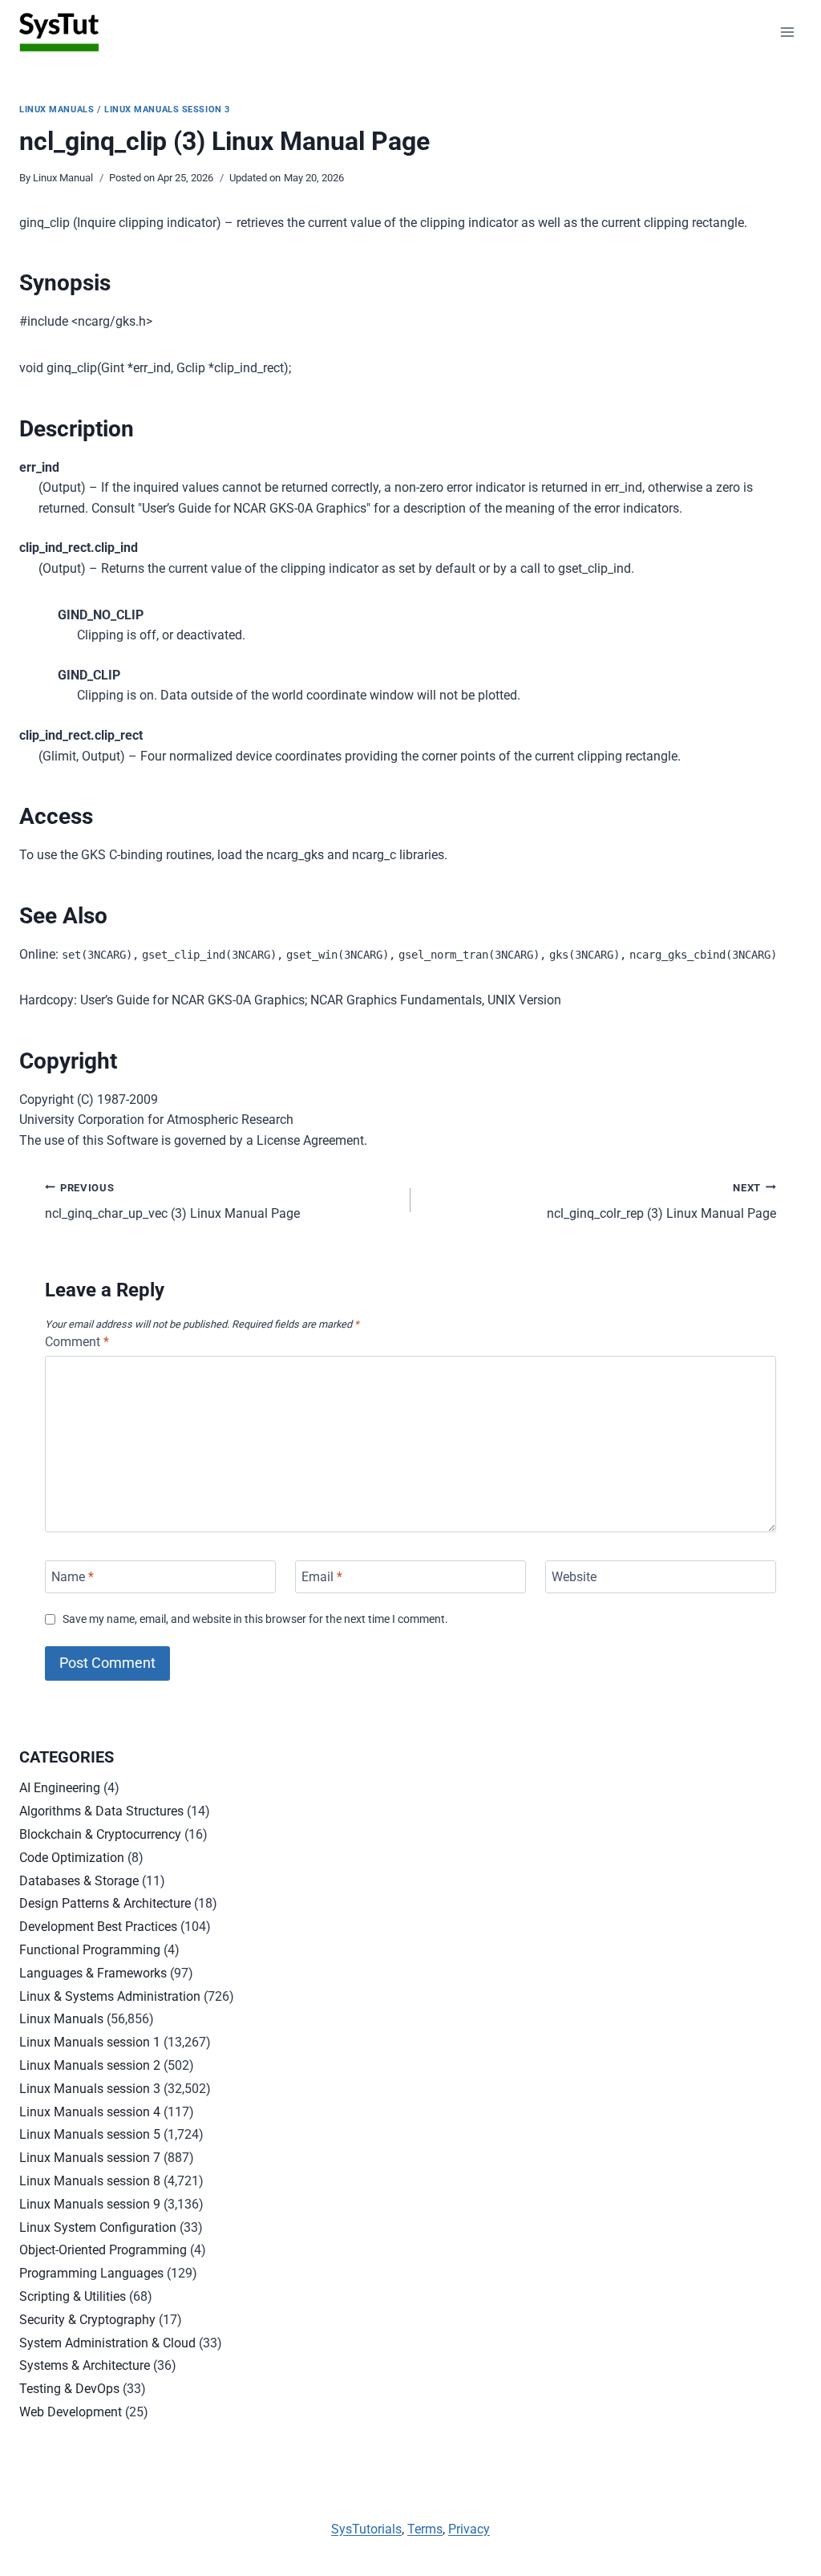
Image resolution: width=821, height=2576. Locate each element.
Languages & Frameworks (93, 1973)
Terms (425, 2529)
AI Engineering (60, 1788)
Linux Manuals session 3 (167, 110)
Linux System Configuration (98, 2227)
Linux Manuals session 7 (90, 2158)
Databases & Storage (79, 1881)
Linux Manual (63, 178)
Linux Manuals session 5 (90, 2134)
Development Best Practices (98, 1927)
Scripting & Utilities (73, 2296)
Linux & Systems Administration (110, 1996)
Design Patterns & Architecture (105, 1903)
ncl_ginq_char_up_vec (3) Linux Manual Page (172, 1202)
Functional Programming (90, 1950)
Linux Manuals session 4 (90, 2112)
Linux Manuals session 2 (90, 2065)
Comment (77, 1342)
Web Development (71, 2412)
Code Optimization (72, 1858)
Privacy (469, 2529)
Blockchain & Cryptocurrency (100, 1834)
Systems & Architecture (85, 2365)
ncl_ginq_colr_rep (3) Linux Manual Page (661, 1202)
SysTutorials (366, 2529)
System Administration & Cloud (107, 2343)
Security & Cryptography (87, 2320)
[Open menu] (787, 32)
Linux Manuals (57, 110)
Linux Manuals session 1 (90, 2042)
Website (574, 1577)
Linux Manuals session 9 (90, 2204)
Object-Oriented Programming (103, 2250)
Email (322, 1577)
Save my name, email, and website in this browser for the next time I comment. (255, 1619)
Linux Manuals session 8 (90, 2181)
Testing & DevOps (69, 2389)
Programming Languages (91, 2273)
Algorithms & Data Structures (101, 1811)
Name (73, 1577)
